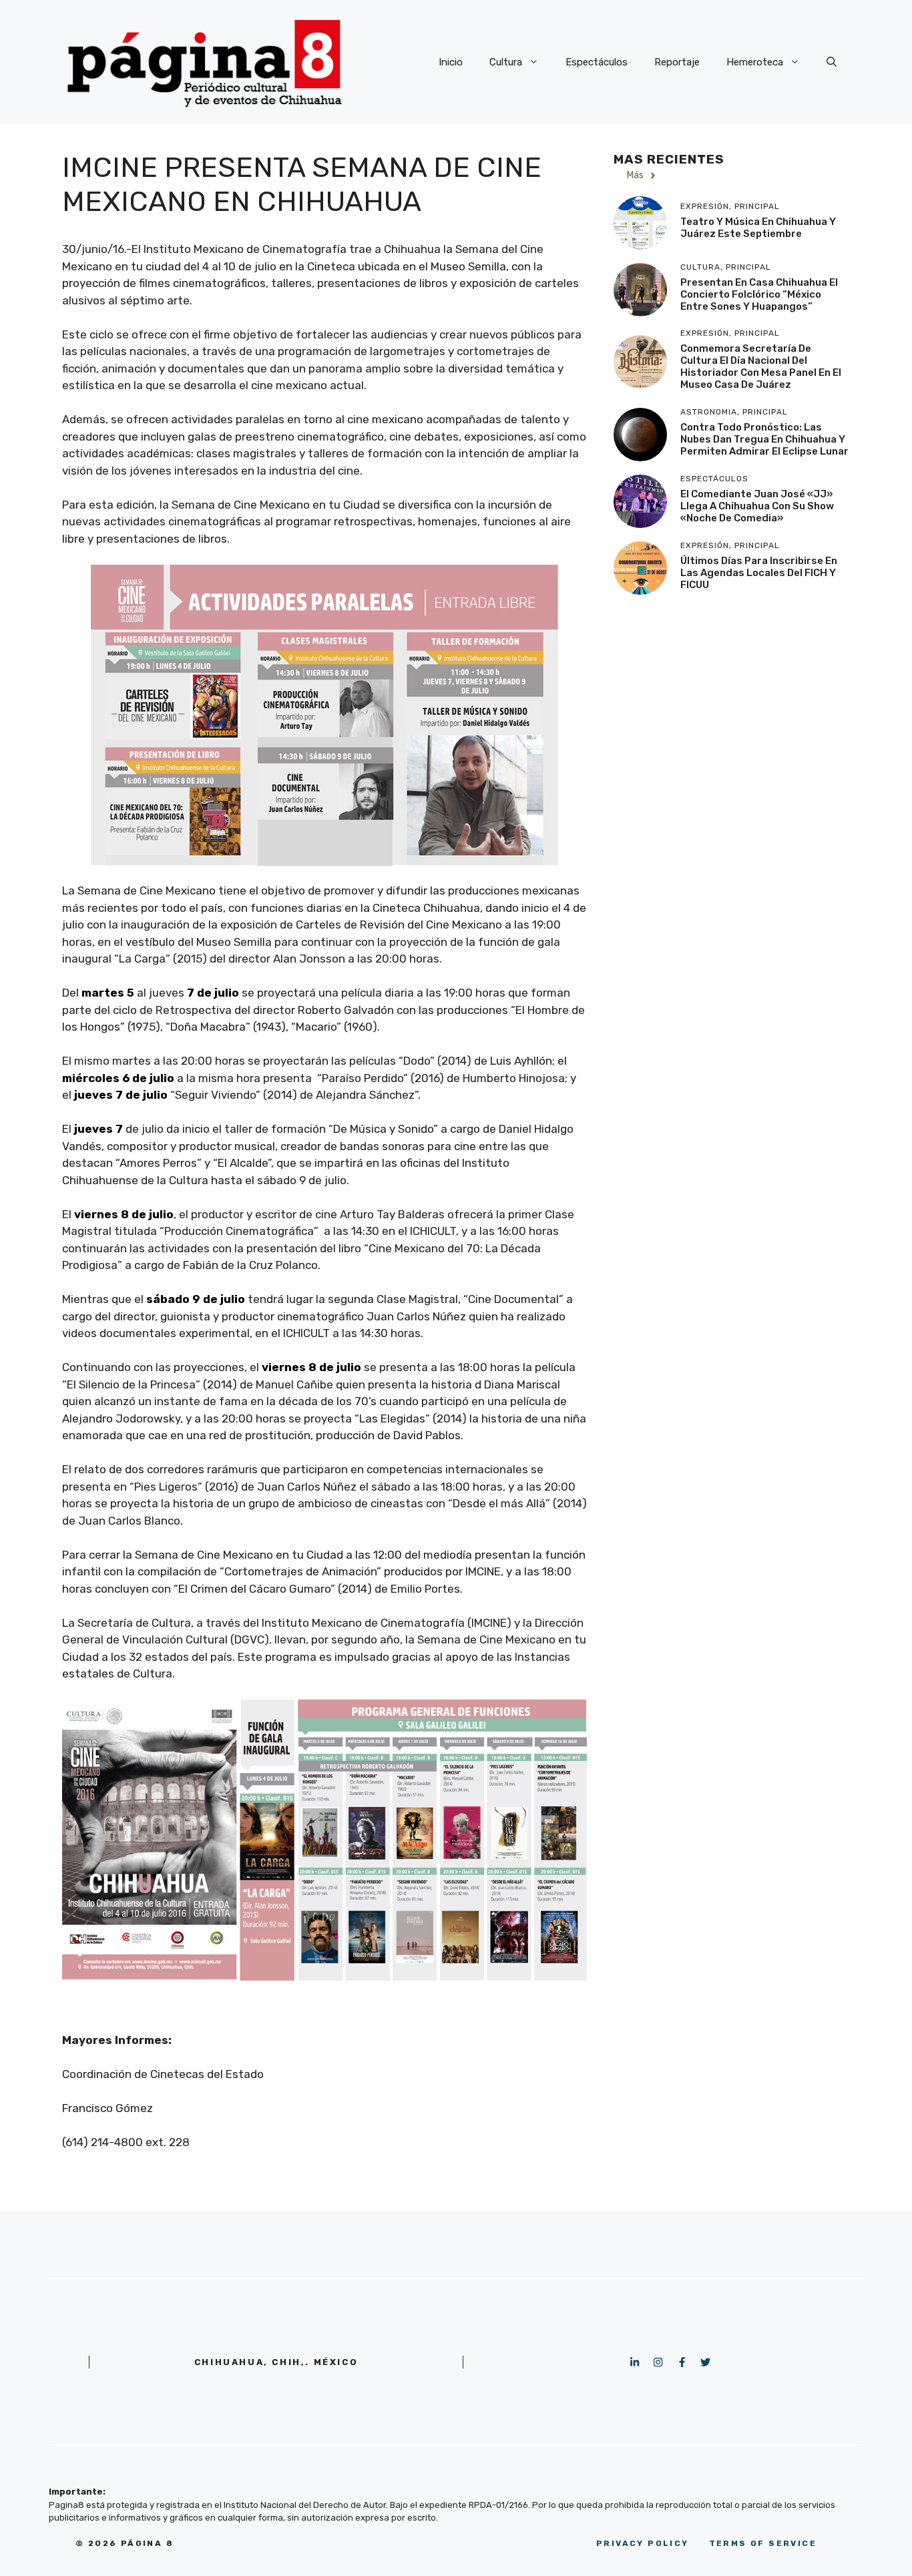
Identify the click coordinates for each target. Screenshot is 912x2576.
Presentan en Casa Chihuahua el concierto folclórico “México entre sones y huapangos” (759, 294)
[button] (832, 62)
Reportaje (677, 62)
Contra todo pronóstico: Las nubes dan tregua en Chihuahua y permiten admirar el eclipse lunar (764, 439)
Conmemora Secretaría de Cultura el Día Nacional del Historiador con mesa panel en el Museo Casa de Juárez (761, 367)
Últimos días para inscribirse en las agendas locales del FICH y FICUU (759, 573)
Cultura (506, 62)
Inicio (451, 62)
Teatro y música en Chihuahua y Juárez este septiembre (758, 228)
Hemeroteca (755, 62)
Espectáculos (597, 62)
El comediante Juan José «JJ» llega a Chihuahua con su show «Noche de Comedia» (757, 506)
